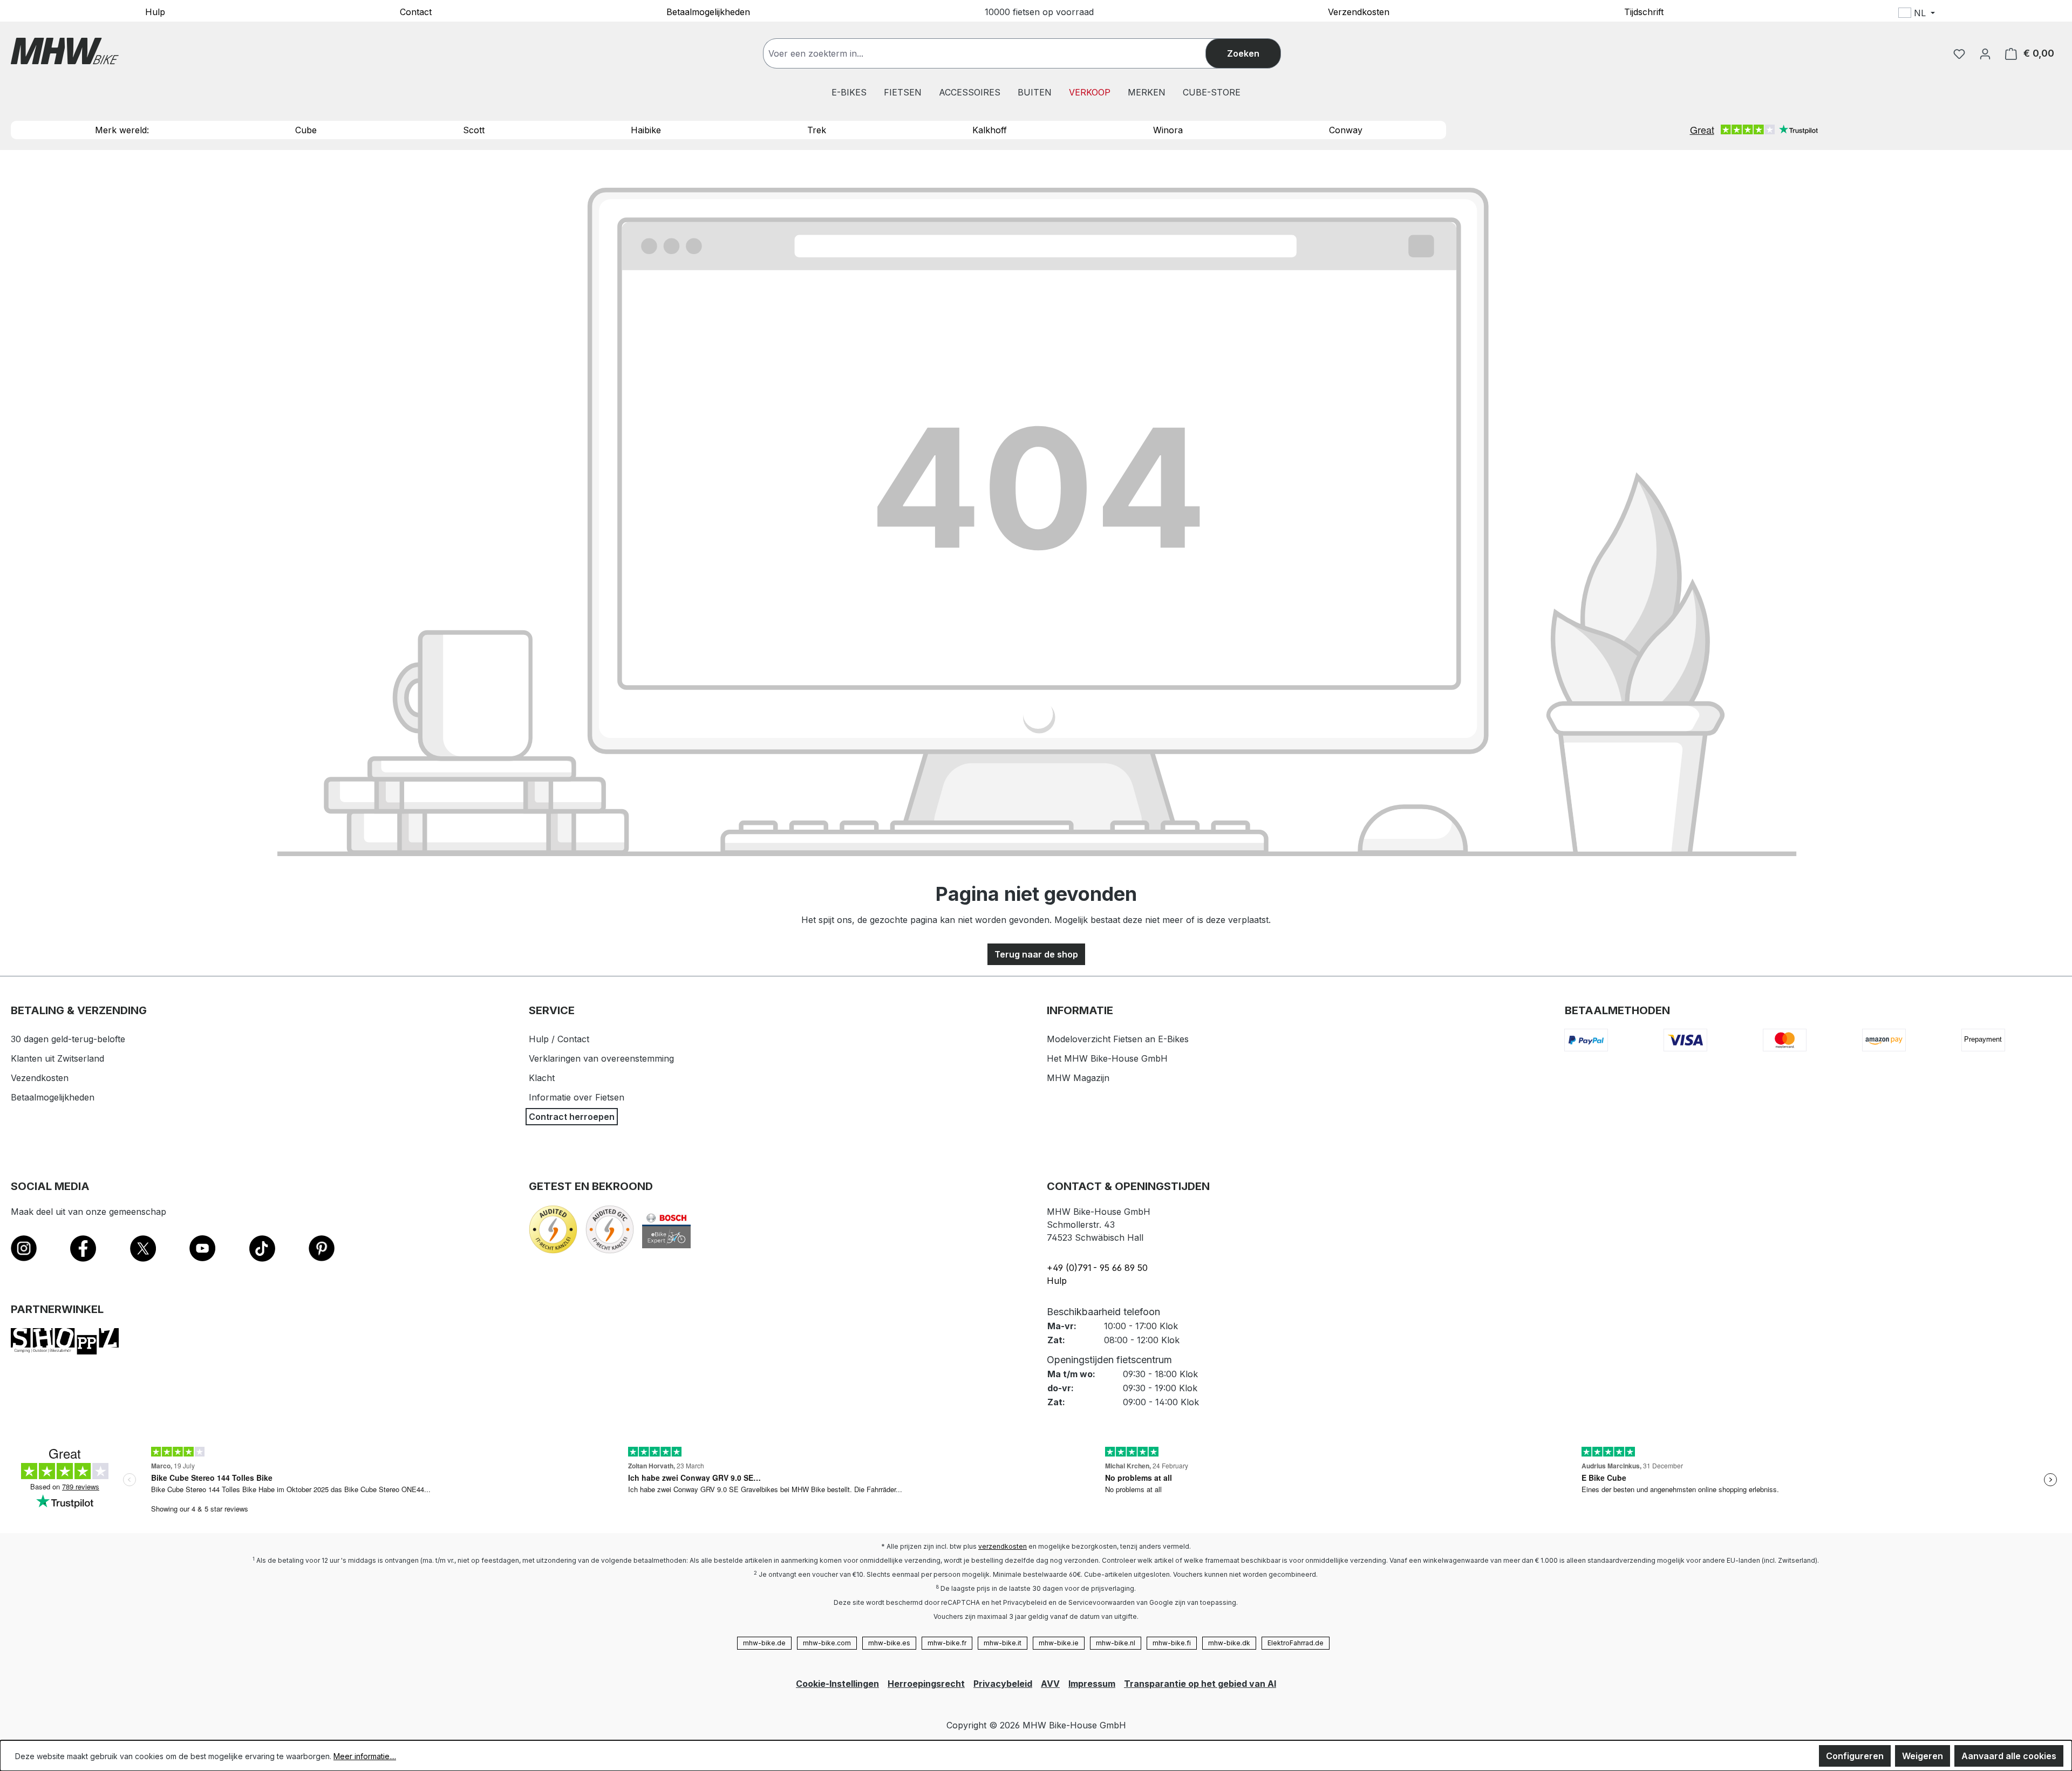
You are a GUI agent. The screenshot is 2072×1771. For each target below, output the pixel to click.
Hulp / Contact (559, 1039)
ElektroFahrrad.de (1296, 1643)
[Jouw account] (1985, 53)
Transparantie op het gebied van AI (1200, 1684)
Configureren (1855, 1756)
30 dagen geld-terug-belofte (68, 1039)
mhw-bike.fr (947, 1643)
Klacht (542, 1078)
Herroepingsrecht (926, 1684)
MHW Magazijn (1078, 1078)
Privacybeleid (1003, 1684)
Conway (1346, 130)
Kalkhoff (990, 130)
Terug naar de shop (1036, 954)
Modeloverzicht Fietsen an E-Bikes (1118, 1039)
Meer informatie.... (365, 1756)
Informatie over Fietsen (577, 1097)
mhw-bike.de (764, 1643)
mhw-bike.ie (1059, 1643)
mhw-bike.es (889, 1643)
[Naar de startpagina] (65, 51)
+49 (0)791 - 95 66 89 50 (1097, 1268)
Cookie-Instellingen (837, 1684)
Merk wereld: (122, 130)
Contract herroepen (572, 1117)
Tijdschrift (1644, 11)
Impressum (1092, 1684)
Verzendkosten (1359, 11)
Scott (474, 130)
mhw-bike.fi (1172, 1643)
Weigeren (1923, 1756)
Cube (306, 130)
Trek (817, 130)
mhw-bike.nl (1116, 1643)
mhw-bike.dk (1229, 1643)
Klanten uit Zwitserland (57, 1058)
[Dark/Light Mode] (1988, 15)
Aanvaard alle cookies (2009, 1756)
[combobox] (995, 53)
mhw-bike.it (1003, 1643)
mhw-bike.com (827, 1643)
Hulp (155, 11)
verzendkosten (1003, 1546)
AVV (1050, 1684)
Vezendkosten (40, 1078)
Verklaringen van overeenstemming (601, 1058)
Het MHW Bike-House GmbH (1107, 1058)
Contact (416, 11)
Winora (1168, 130)
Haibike (646, 130)
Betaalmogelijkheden (708, 11)
